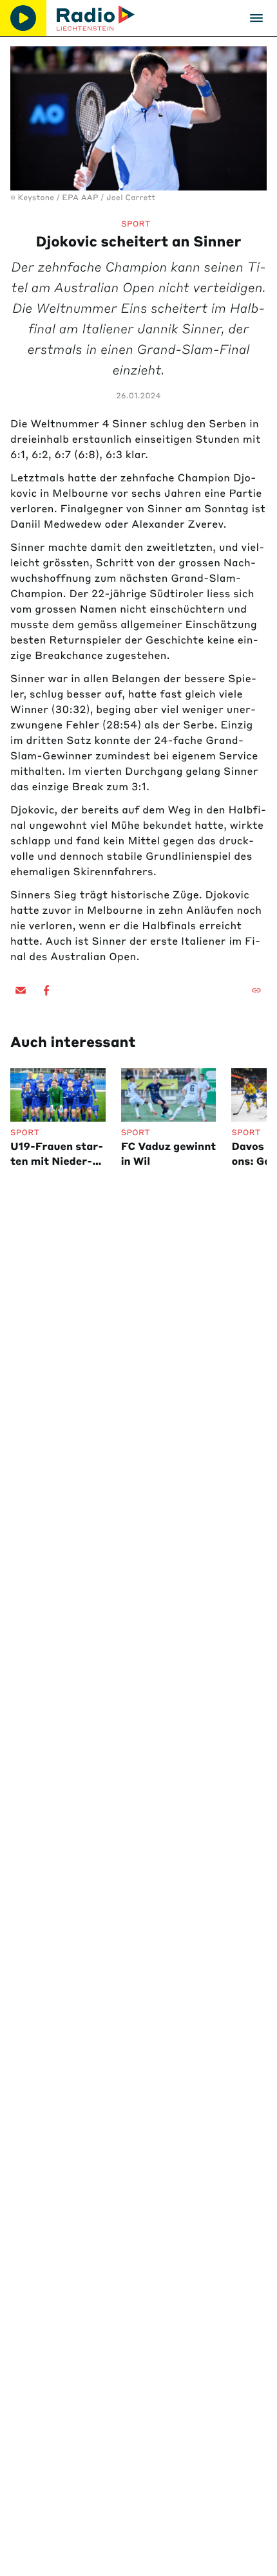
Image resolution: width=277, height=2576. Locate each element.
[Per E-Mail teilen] (21, 990)
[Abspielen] (23, 18)
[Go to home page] (96, 18)
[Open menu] (256, 18)
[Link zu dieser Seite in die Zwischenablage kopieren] (256, 990)
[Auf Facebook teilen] (46, 990)
